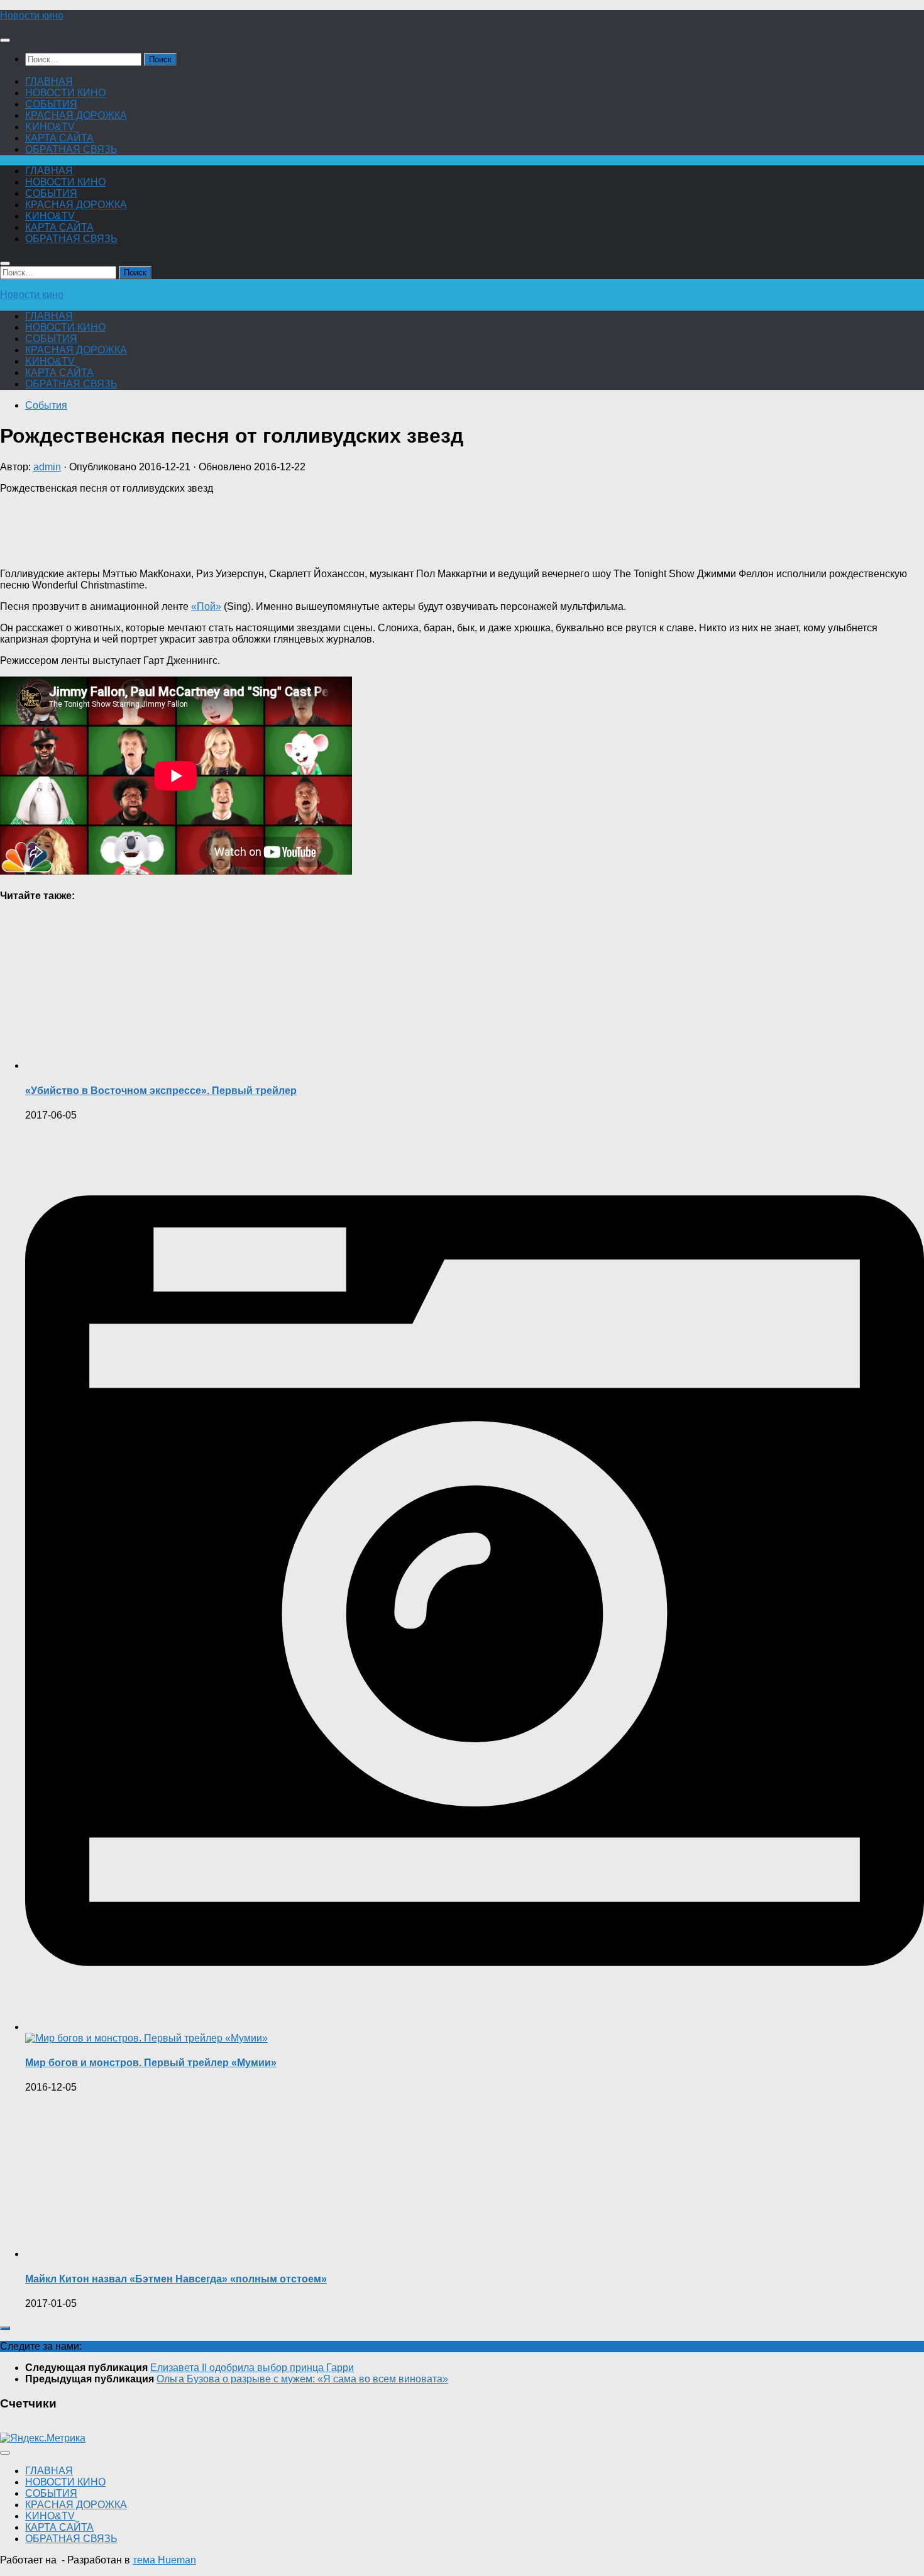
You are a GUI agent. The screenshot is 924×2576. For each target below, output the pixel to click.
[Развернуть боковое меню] (5, 2328)
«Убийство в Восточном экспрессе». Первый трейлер (161, 1091)
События (46, 405)
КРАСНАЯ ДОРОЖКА (76, 115)
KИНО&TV (50, 127)
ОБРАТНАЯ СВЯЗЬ (71, 149)
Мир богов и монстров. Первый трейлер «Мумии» (151, 2063)
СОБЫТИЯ (51, 104)
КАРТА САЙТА (59, 138)
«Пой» (206, 606)
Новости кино (32, 15)
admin (47, 467)
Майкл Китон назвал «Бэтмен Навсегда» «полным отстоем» (176, 2279)
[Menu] (5, 40)
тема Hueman (164, 2560)
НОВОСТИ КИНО (65, 93)
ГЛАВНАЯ (49, 81)
